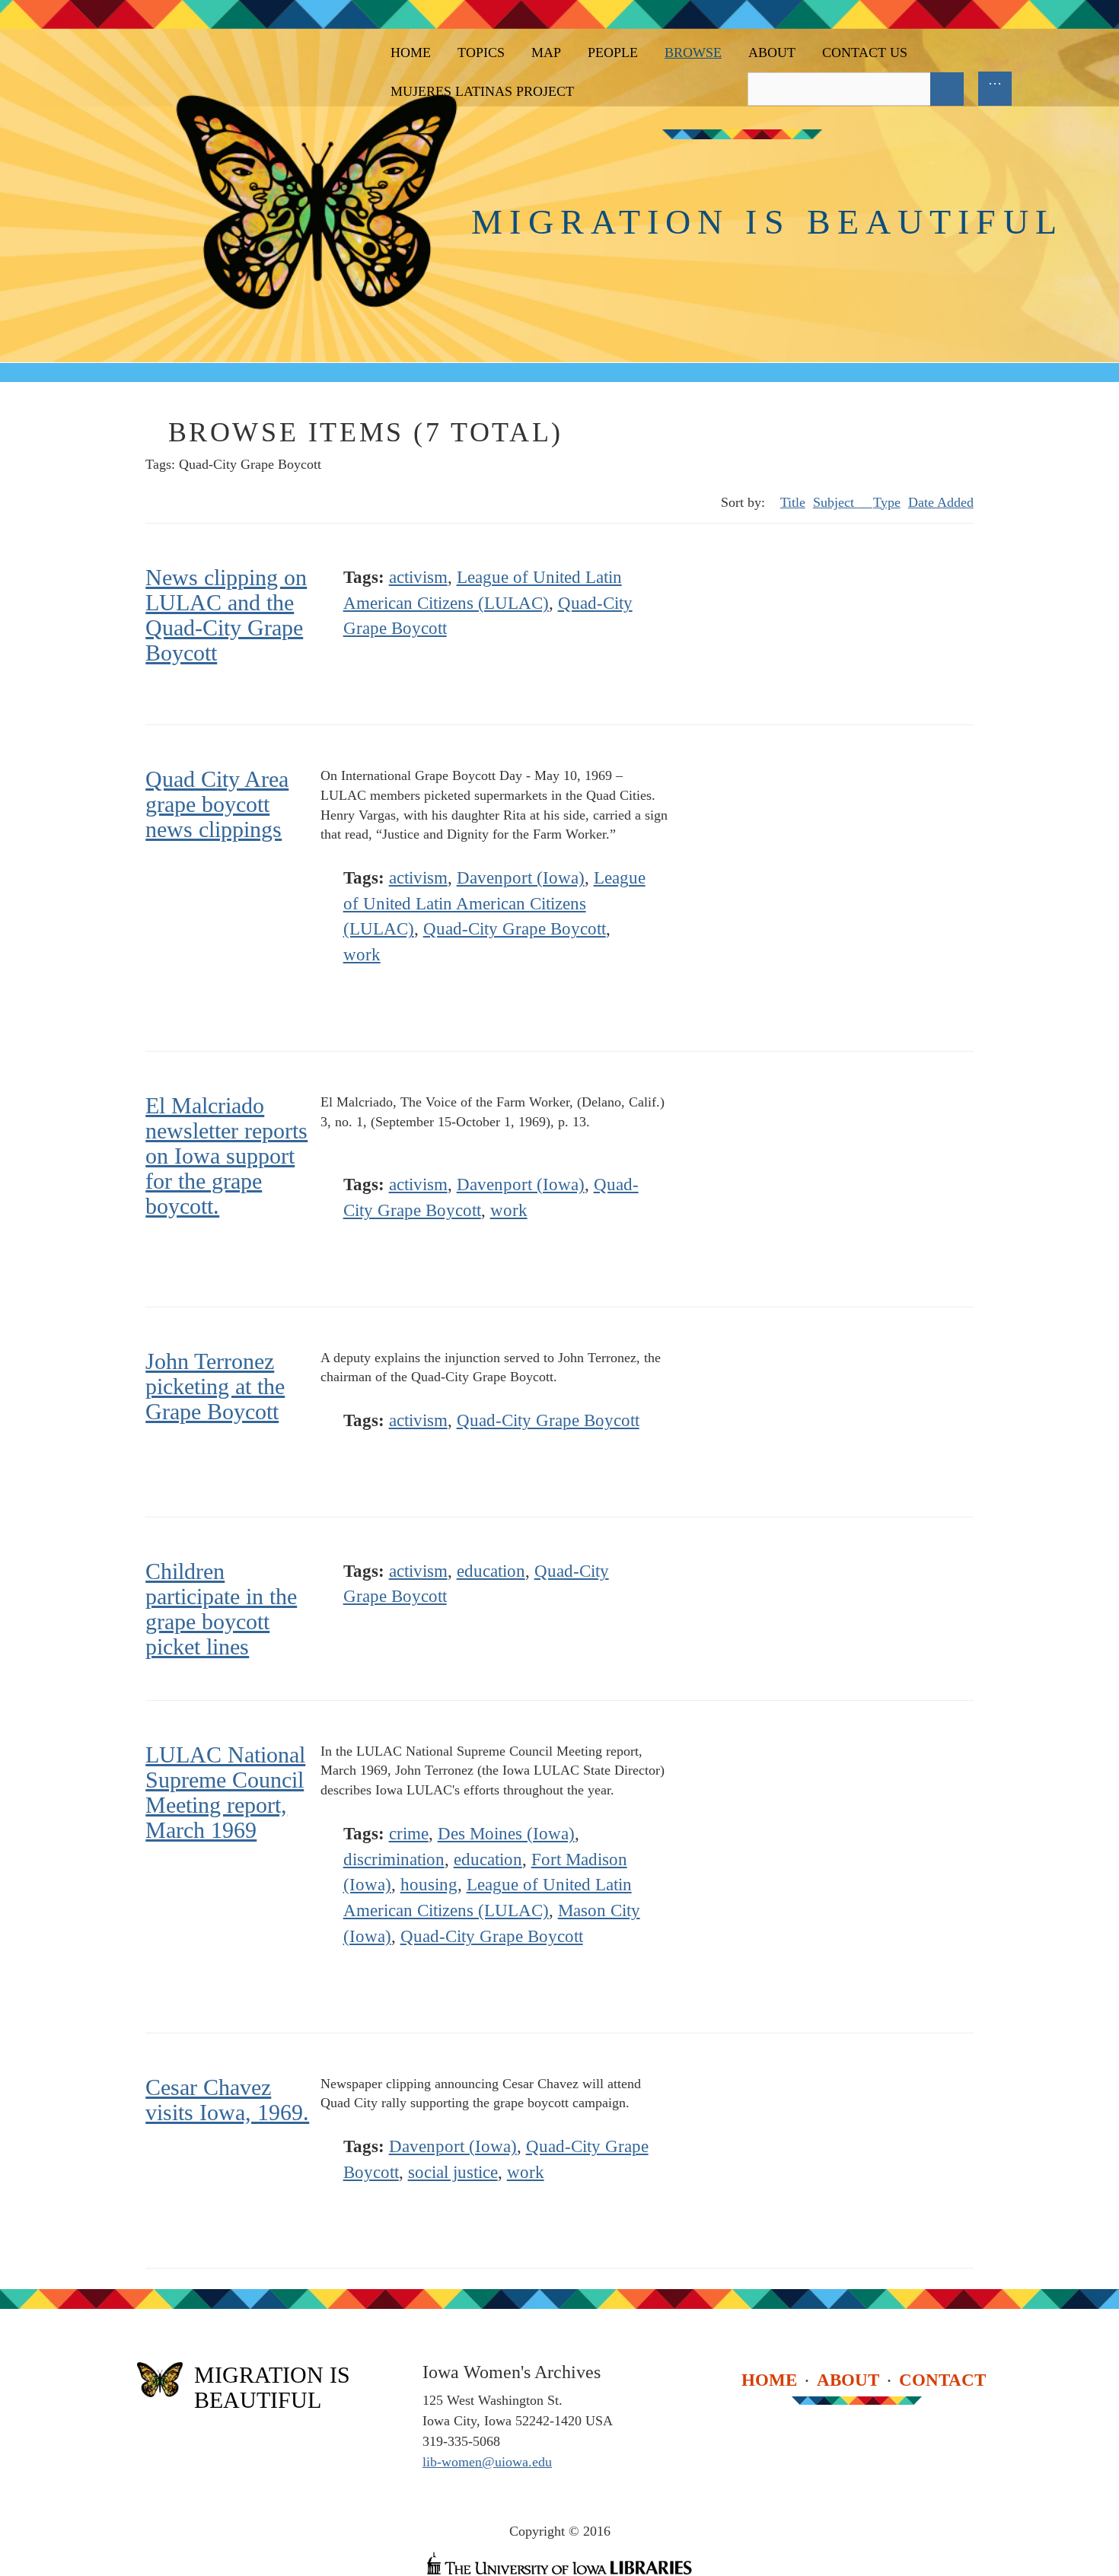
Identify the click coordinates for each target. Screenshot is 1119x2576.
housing (429, 1885)
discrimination (394, 1860)
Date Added (941, 502)
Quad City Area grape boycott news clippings (217, 804)
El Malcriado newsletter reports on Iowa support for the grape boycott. (226, 1156)
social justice (453, 2172)
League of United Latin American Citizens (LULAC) (494, 904)
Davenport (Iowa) (521, 878)
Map (546, 53)
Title (793, 502)
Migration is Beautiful (767, 222)
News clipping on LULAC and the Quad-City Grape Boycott (226, 615)
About (772, 53)
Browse (693, 53)
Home (411, 53)
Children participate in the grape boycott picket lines (221, 1609)
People (613, 53)
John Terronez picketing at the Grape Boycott (215, 1386)
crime (409, 1834)
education (491, 1571)
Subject (835, 502)
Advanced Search (981, 89)
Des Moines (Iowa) (506, 1834)
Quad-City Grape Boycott (515, 929)
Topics (481, 53)
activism (418, 577)
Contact (942, 2379)
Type (887, 502)
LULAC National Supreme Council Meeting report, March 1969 (225, 1792)
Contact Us (865, 53)
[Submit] (947, 89)
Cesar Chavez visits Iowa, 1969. (227, 2100)
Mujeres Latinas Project (482, 91)
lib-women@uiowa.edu (487, 2462)
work (362, 955)
